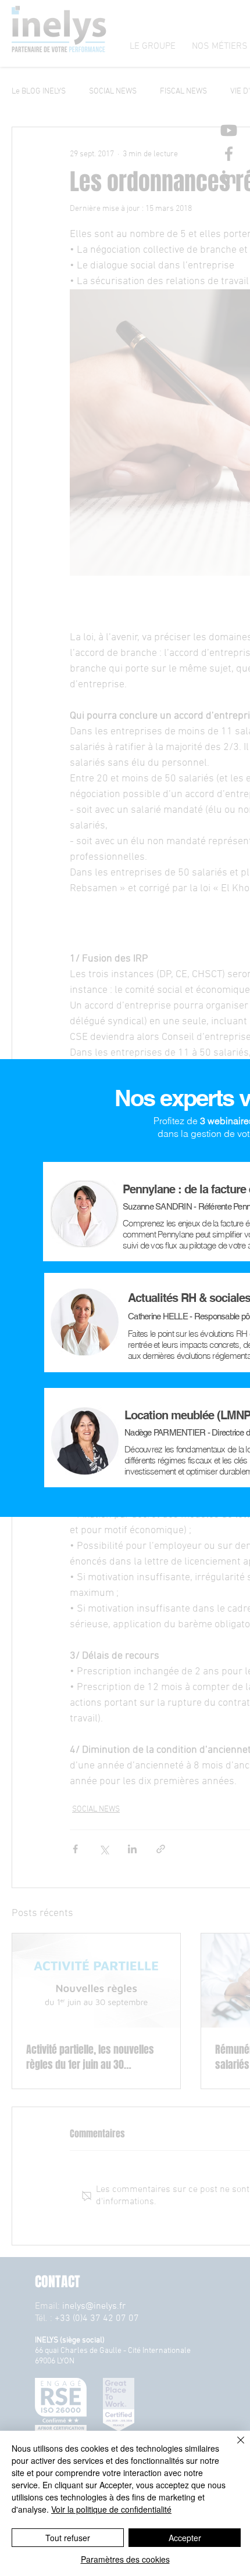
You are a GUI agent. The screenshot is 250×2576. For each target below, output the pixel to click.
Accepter (185, 2538)
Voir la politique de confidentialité (111, 2509)
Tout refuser (68, 2538)
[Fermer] (234, 2447)
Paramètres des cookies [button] (125, 2559)
